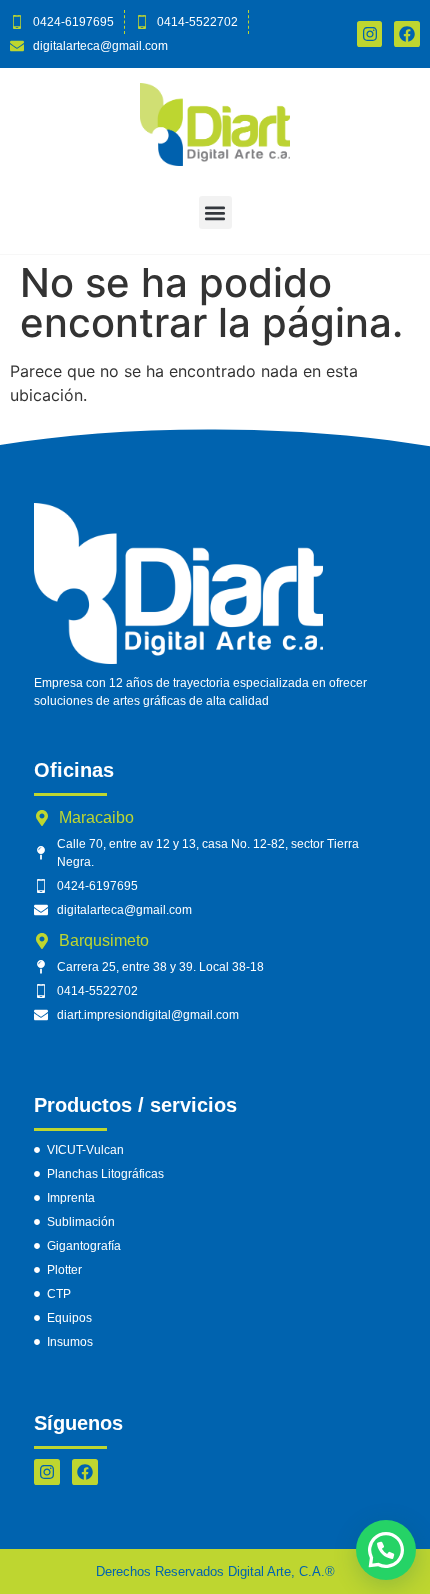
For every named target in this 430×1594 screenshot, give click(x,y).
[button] (215, 212)
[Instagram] (47, 1472)
